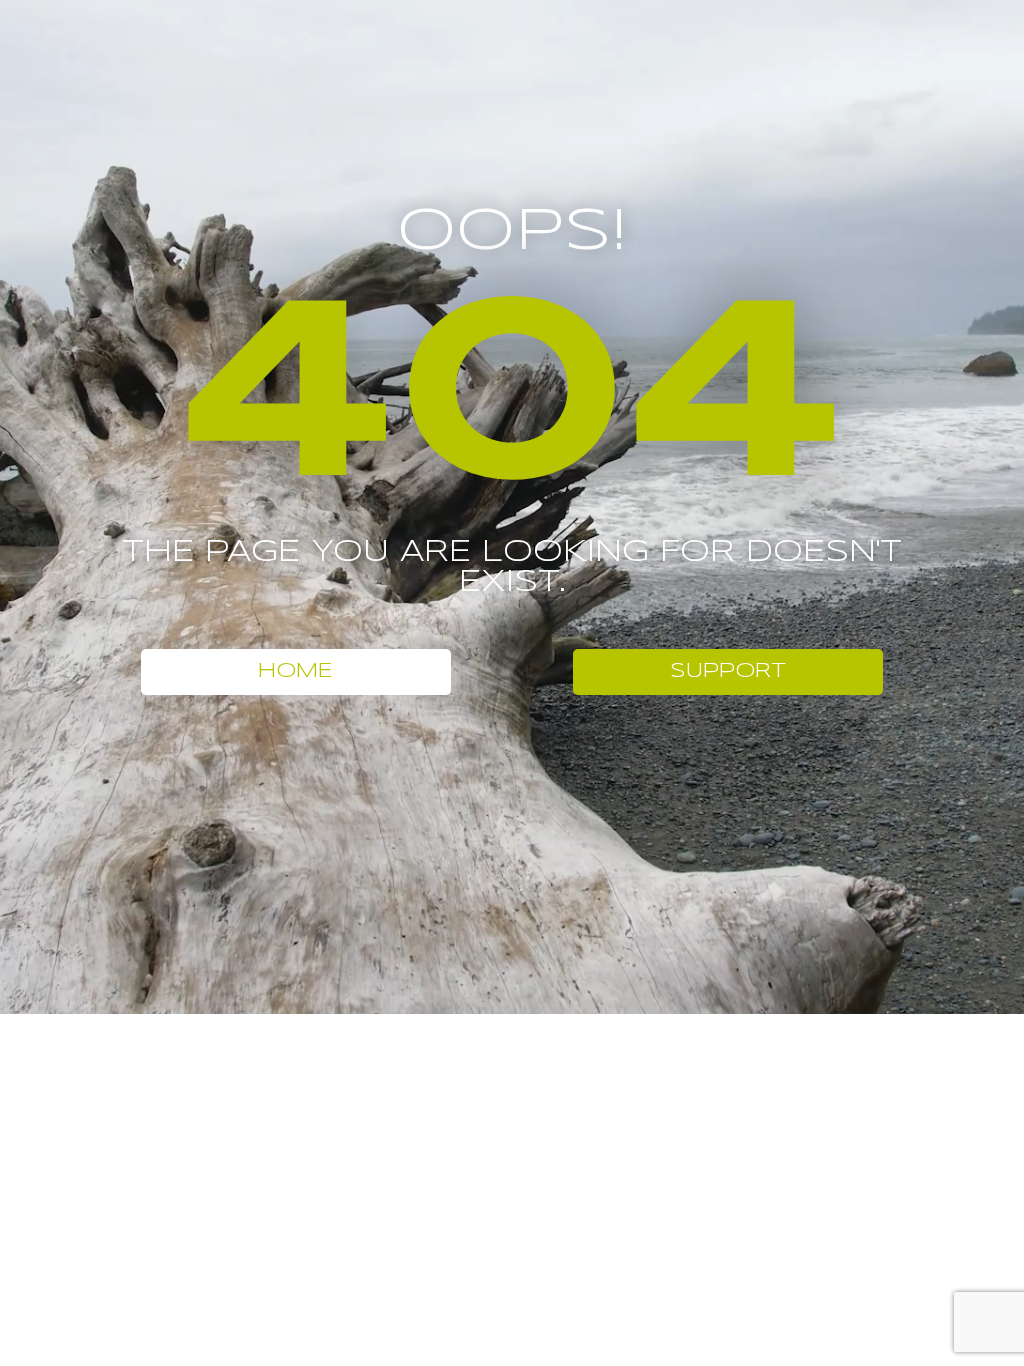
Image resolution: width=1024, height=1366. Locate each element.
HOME (295, 671)
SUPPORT (728, 671)
